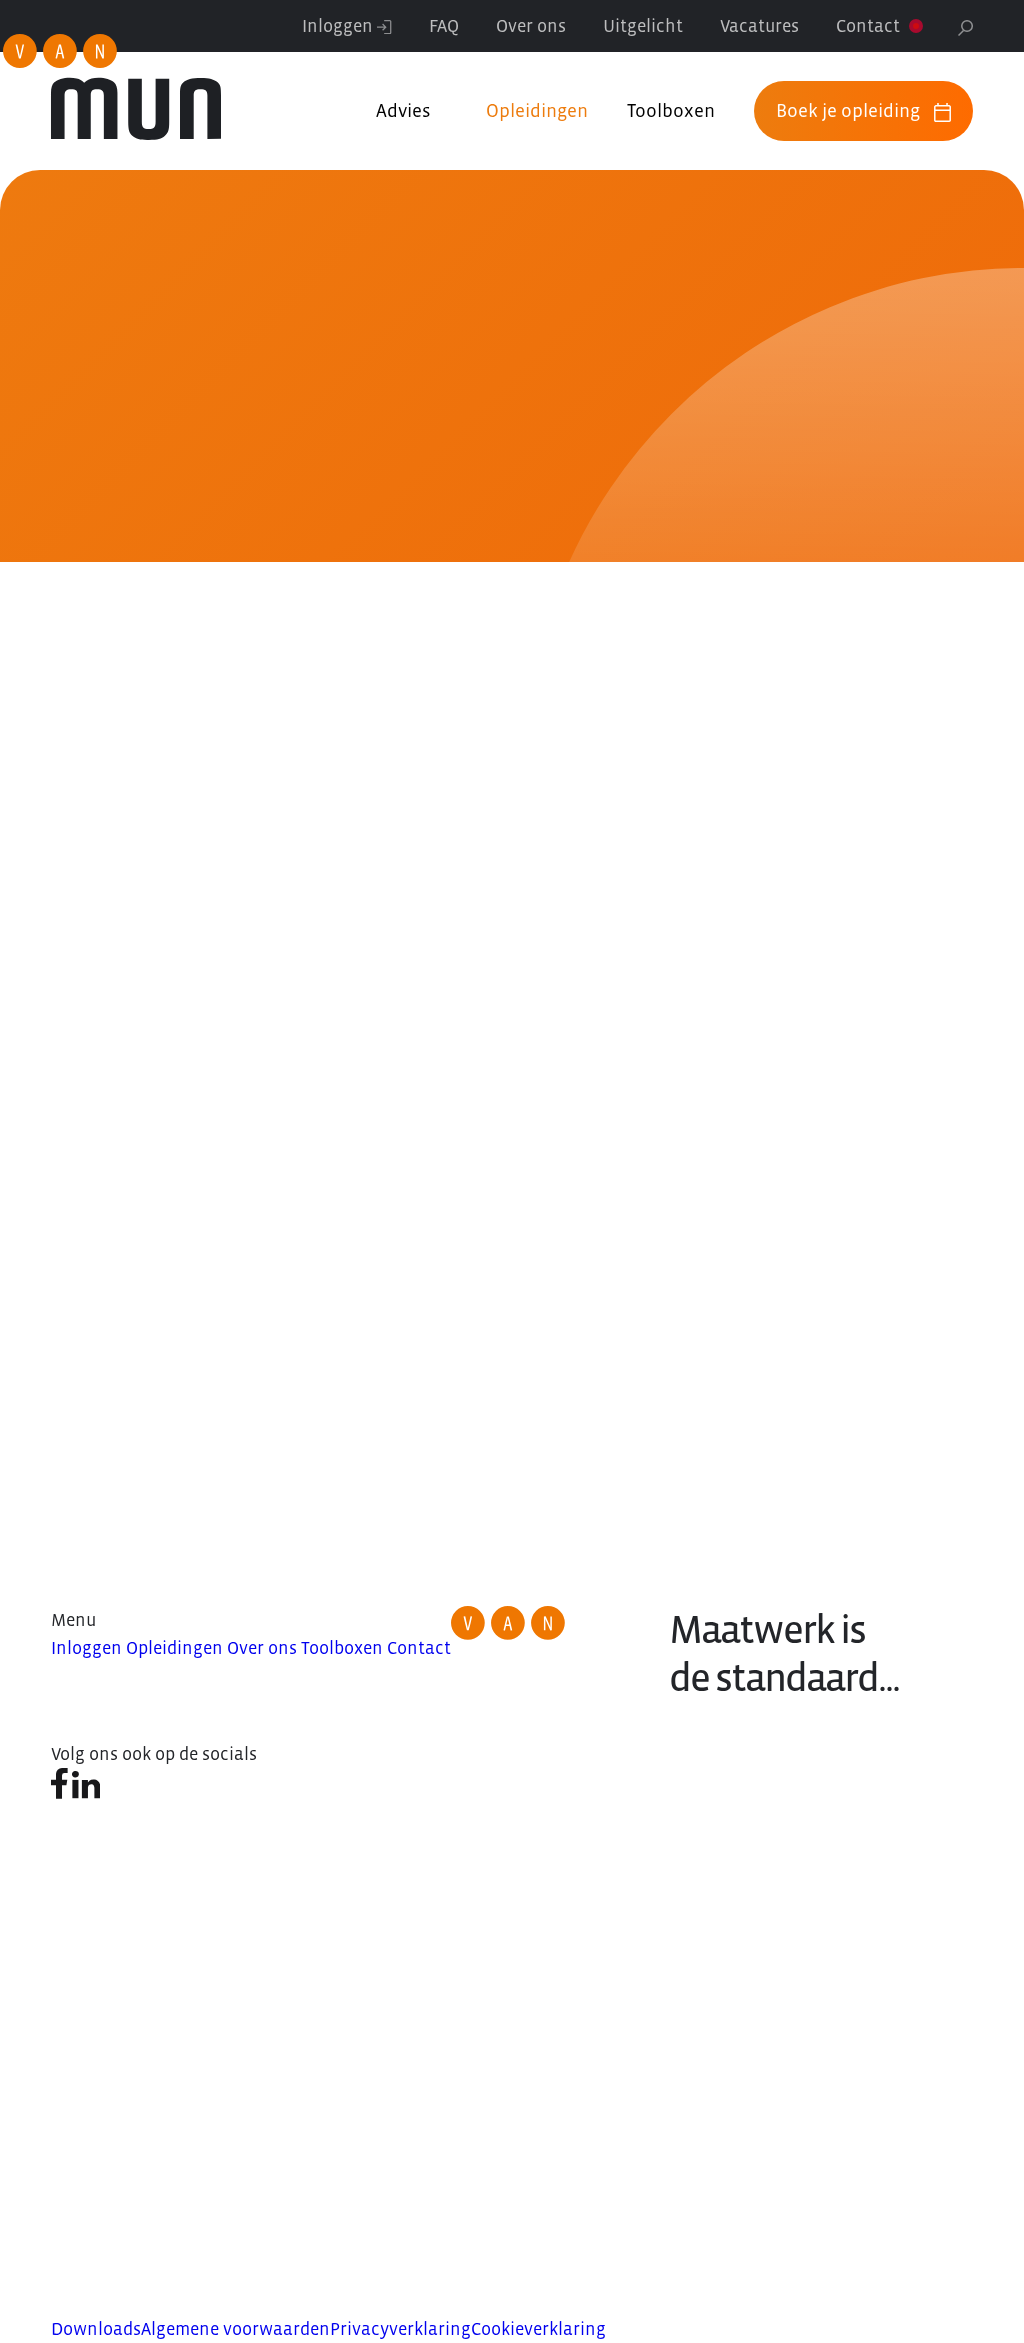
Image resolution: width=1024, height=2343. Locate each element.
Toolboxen (671, 110)
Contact (868, 26)
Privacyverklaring (400, 2329)
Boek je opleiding (848, 110)
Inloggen (339, 26)
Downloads (96, 2329)
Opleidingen (537, 110)
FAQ (444, 26)
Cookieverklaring (538, 2329)
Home (47, 423)
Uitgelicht (643, 26)
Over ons (531, 26)
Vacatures (759, 26)
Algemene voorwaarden (235, 2329)
